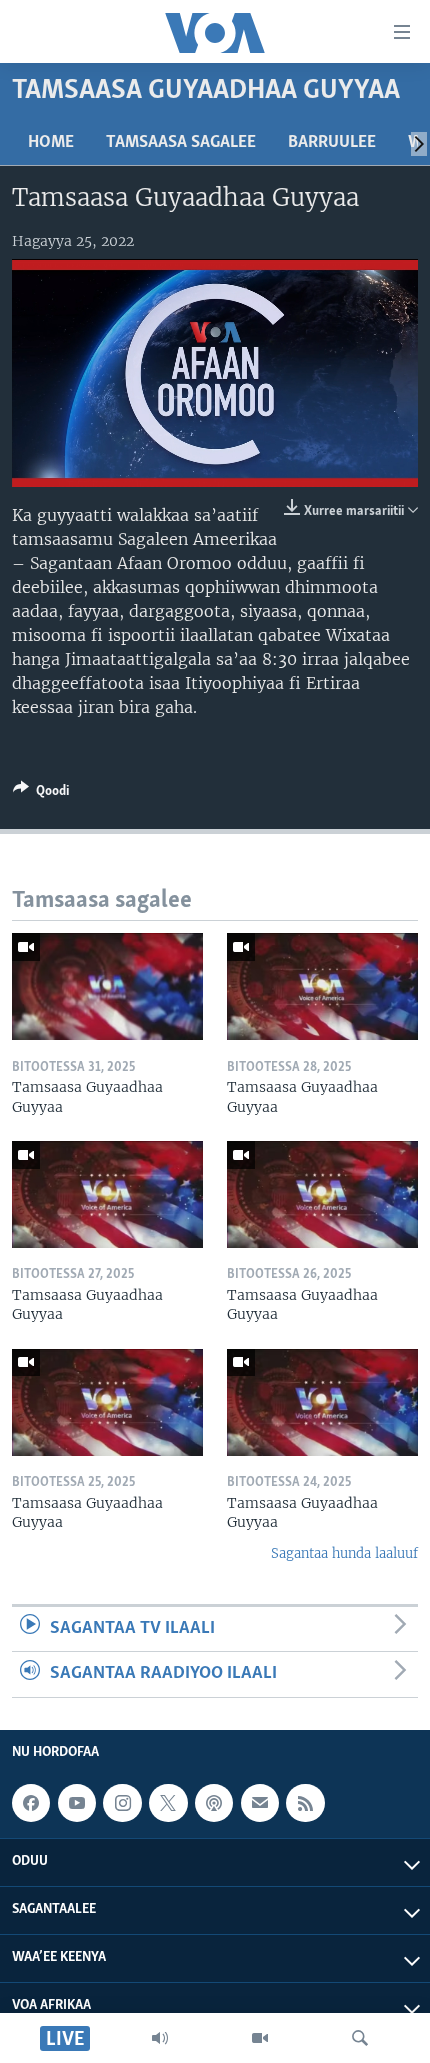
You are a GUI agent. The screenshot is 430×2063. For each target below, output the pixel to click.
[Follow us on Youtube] (77, 1803)
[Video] (260, 2038)
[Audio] (160, 2038)
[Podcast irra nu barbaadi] (214, 1803)
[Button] (41, 794)
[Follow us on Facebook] (31, 1803)
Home (51, 143)
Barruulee (332, 143)
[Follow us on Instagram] (122, 1803)
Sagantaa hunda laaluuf (344, 1553)
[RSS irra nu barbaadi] (305, 1803)
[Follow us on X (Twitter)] (168, 1803)
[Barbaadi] (360, 2038)
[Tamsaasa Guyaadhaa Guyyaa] (107, 986)
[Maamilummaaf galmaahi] (260, 1803)
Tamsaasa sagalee (181, 143)
